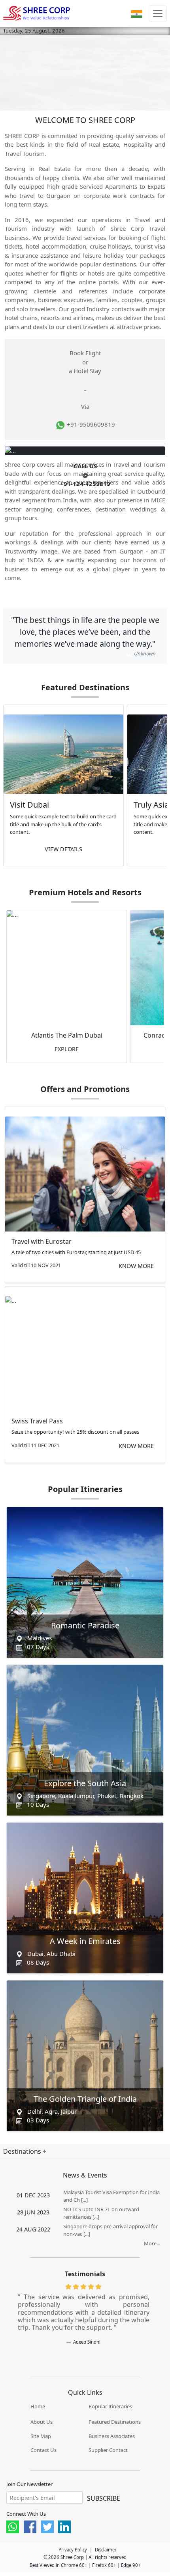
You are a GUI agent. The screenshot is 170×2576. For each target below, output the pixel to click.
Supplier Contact (108, 2450)
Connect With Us (26, 2514)
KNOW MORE (136, 1266)
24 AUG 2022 (33, 2229)
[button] (137, 13)
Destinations (23, 2151)
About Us (42, 2422)
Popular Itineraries (110, 2406)
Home (38, 2406)
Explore (67, 1049)
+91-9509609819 (90, 424)
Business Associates (112, 2436)
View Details (63, 849)
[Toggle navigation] (158, 13)
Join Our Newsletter (29, 2484)
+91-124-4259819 (85, 484)
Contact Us (43, 2450)
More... (152, 2243)
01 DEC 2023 (33, 2195)
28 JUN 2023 (33, 2212)
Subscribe (104, 2498)
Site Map (41, 2436)
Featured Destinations (115, 2422)
